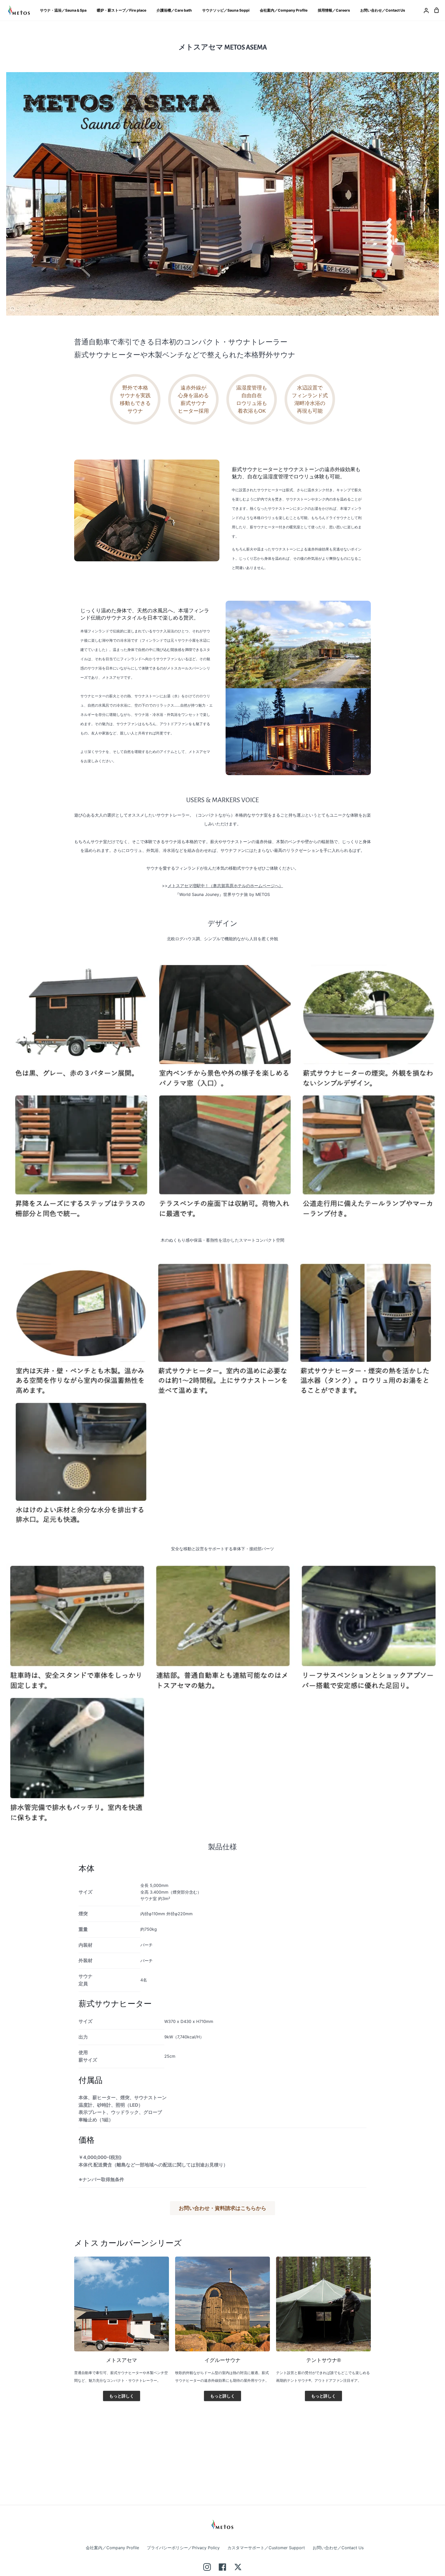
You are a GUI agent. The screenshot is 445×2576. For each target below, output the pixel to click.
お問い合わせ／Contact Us (338, 2548)
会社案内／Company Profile (112, 2548)
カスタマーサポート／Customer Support (266, 2548)
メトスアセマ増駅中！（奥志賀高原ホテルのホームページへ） (225, 886)
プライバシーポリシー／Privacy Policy (183, 2548)
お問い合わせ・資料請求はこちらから (222, 2208)
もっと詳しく (122, 2396)
